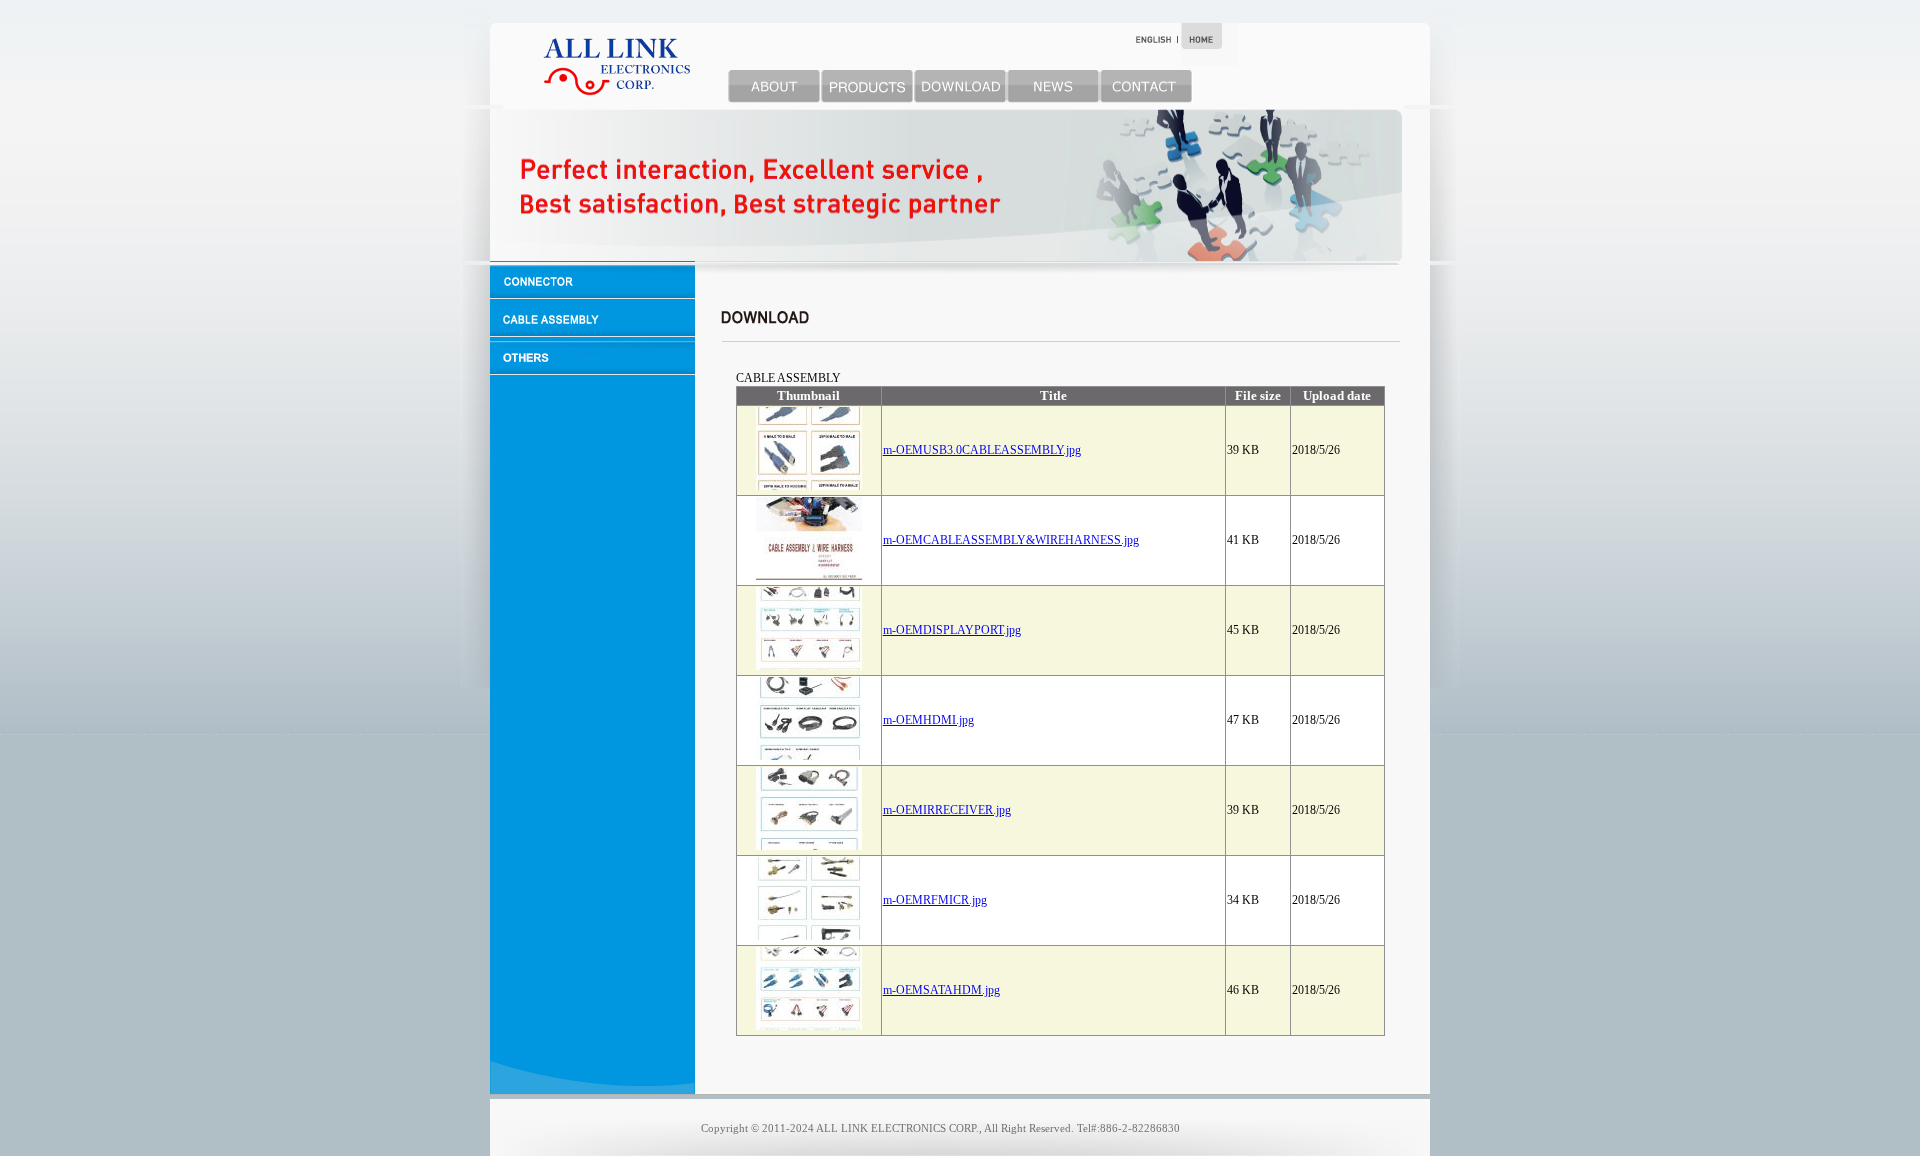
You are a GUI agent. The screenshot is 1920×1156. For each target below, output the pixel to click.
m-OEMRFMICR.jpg (935, 900)
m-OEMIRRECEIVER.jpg (947, 810)
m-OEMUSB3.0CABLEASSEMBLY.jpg (982, 450)
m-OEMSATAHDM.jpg (941, 990)
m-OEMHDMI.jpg (928, 720)
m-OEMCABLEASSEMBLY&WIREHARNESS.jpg (1011, 540)
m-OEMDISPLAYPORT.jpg (952, 630)
